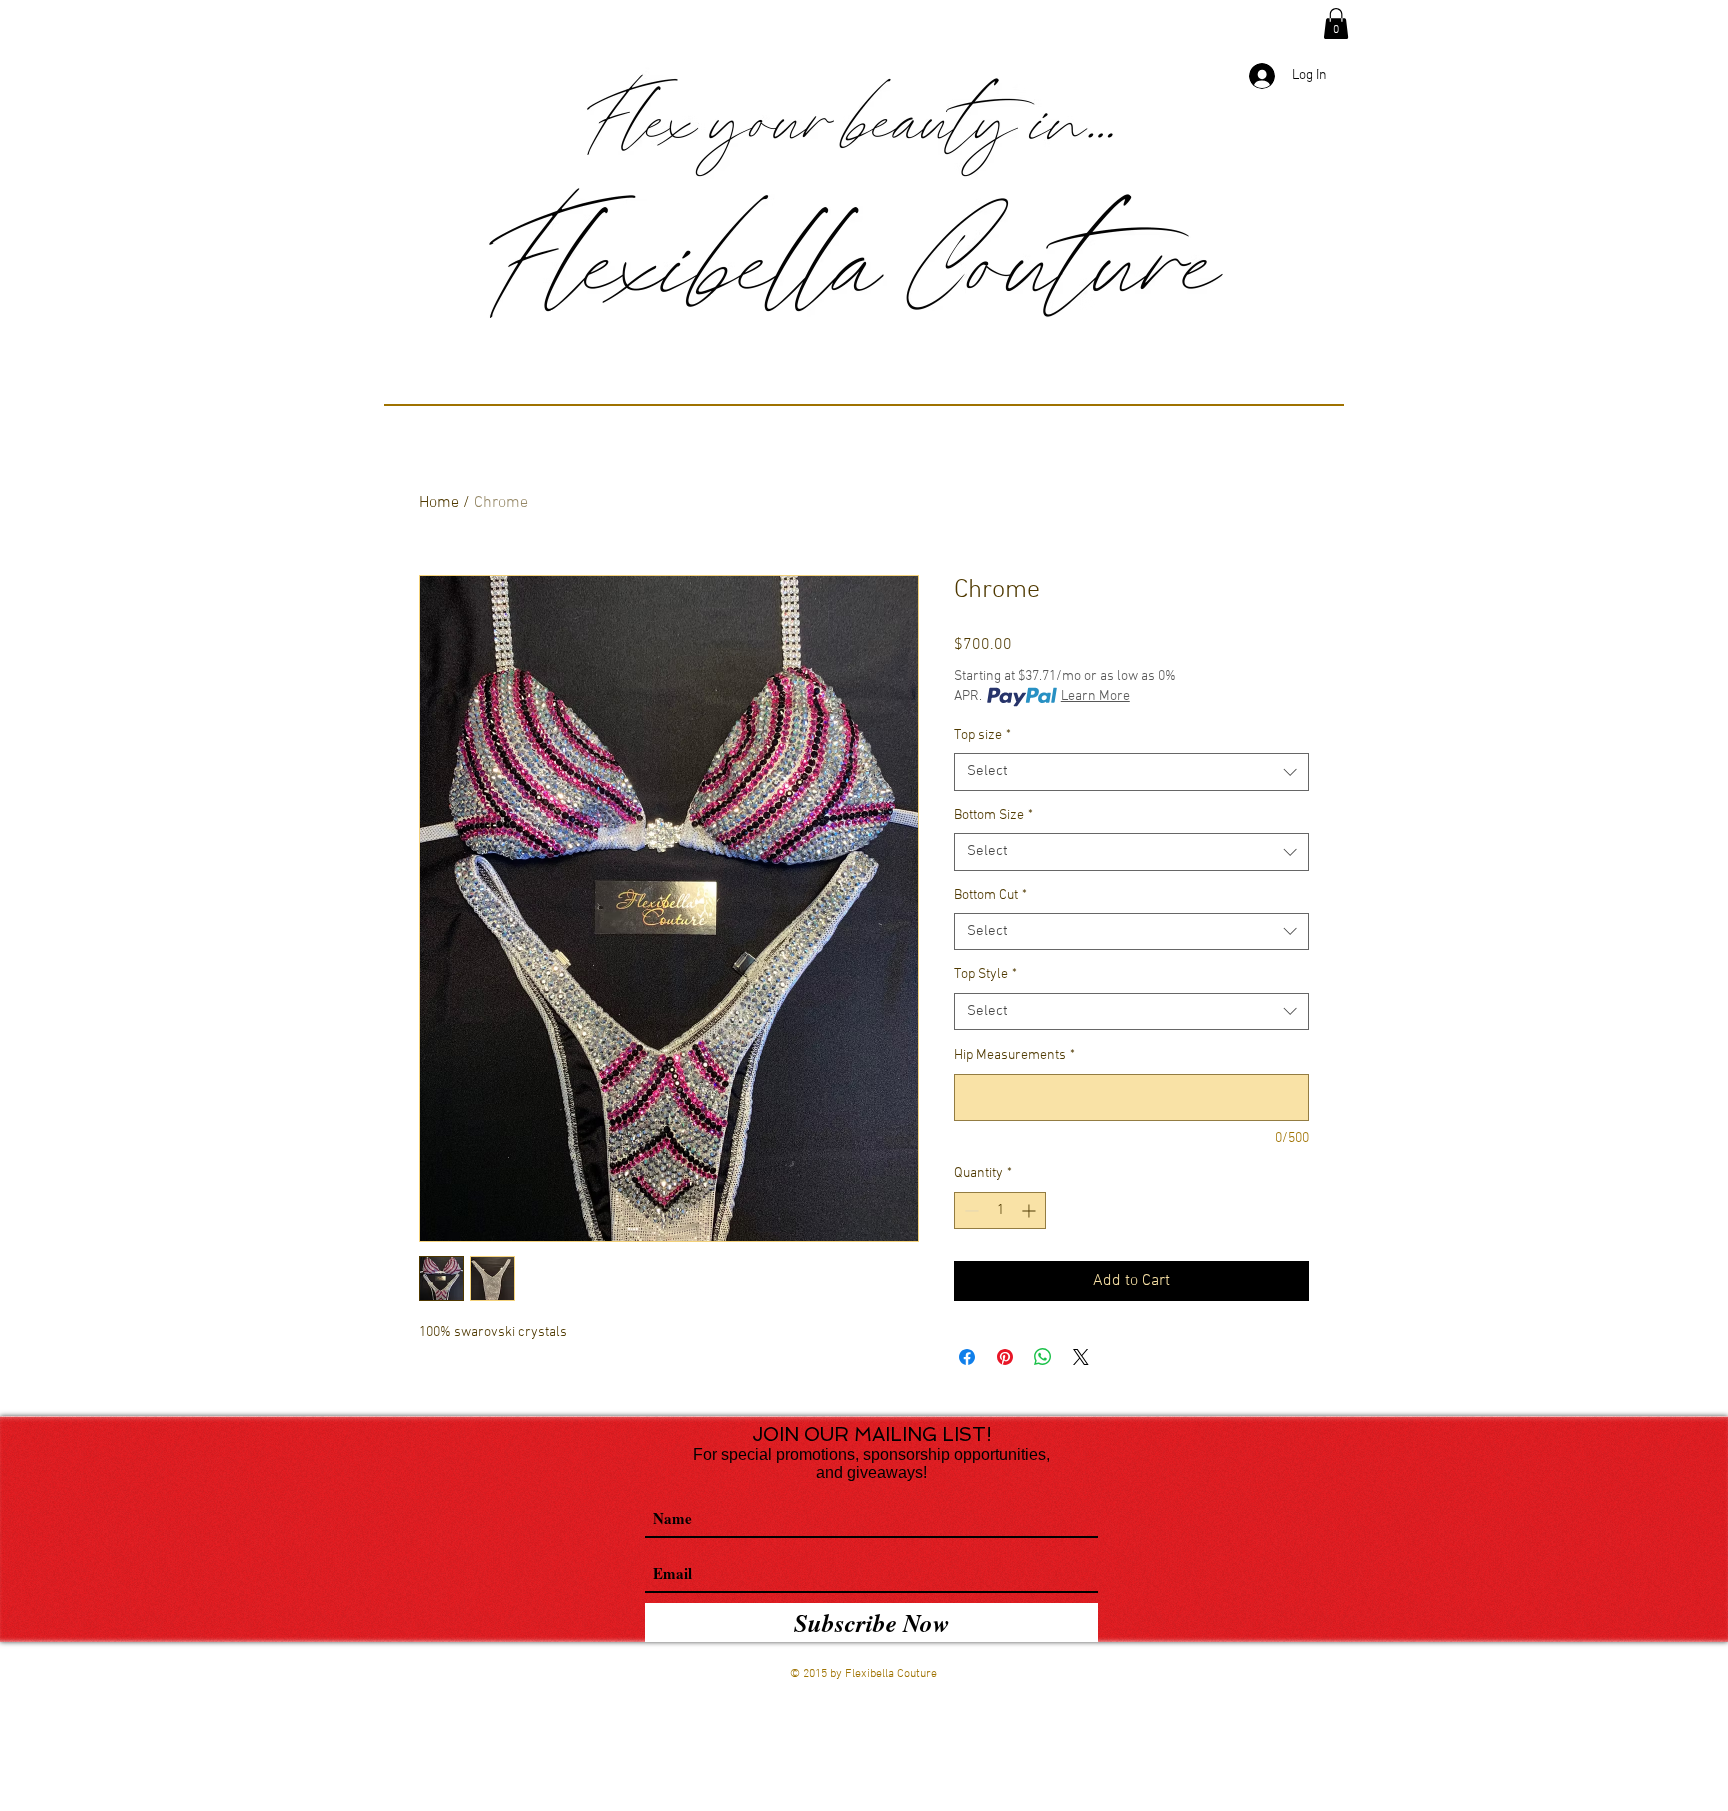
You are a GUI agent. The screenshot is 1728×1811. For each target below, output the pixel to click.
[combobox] (1131, 772)
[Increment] (1030, 1210)
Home (439, 503)
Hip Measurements (1014, 1055)
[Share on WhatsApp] (1043, 1357)
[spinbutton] (1000, 1210)
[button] (1336, 23)
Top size (982, 735)
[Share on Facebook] (967, 1357)
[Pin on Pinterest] (1005, 1357)
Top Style (985, 974)
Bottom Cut (990, 895)
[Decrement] (969, 1210)
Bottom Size (993, 815)
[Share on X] (1081, 1357)
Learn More (1095, 696)
